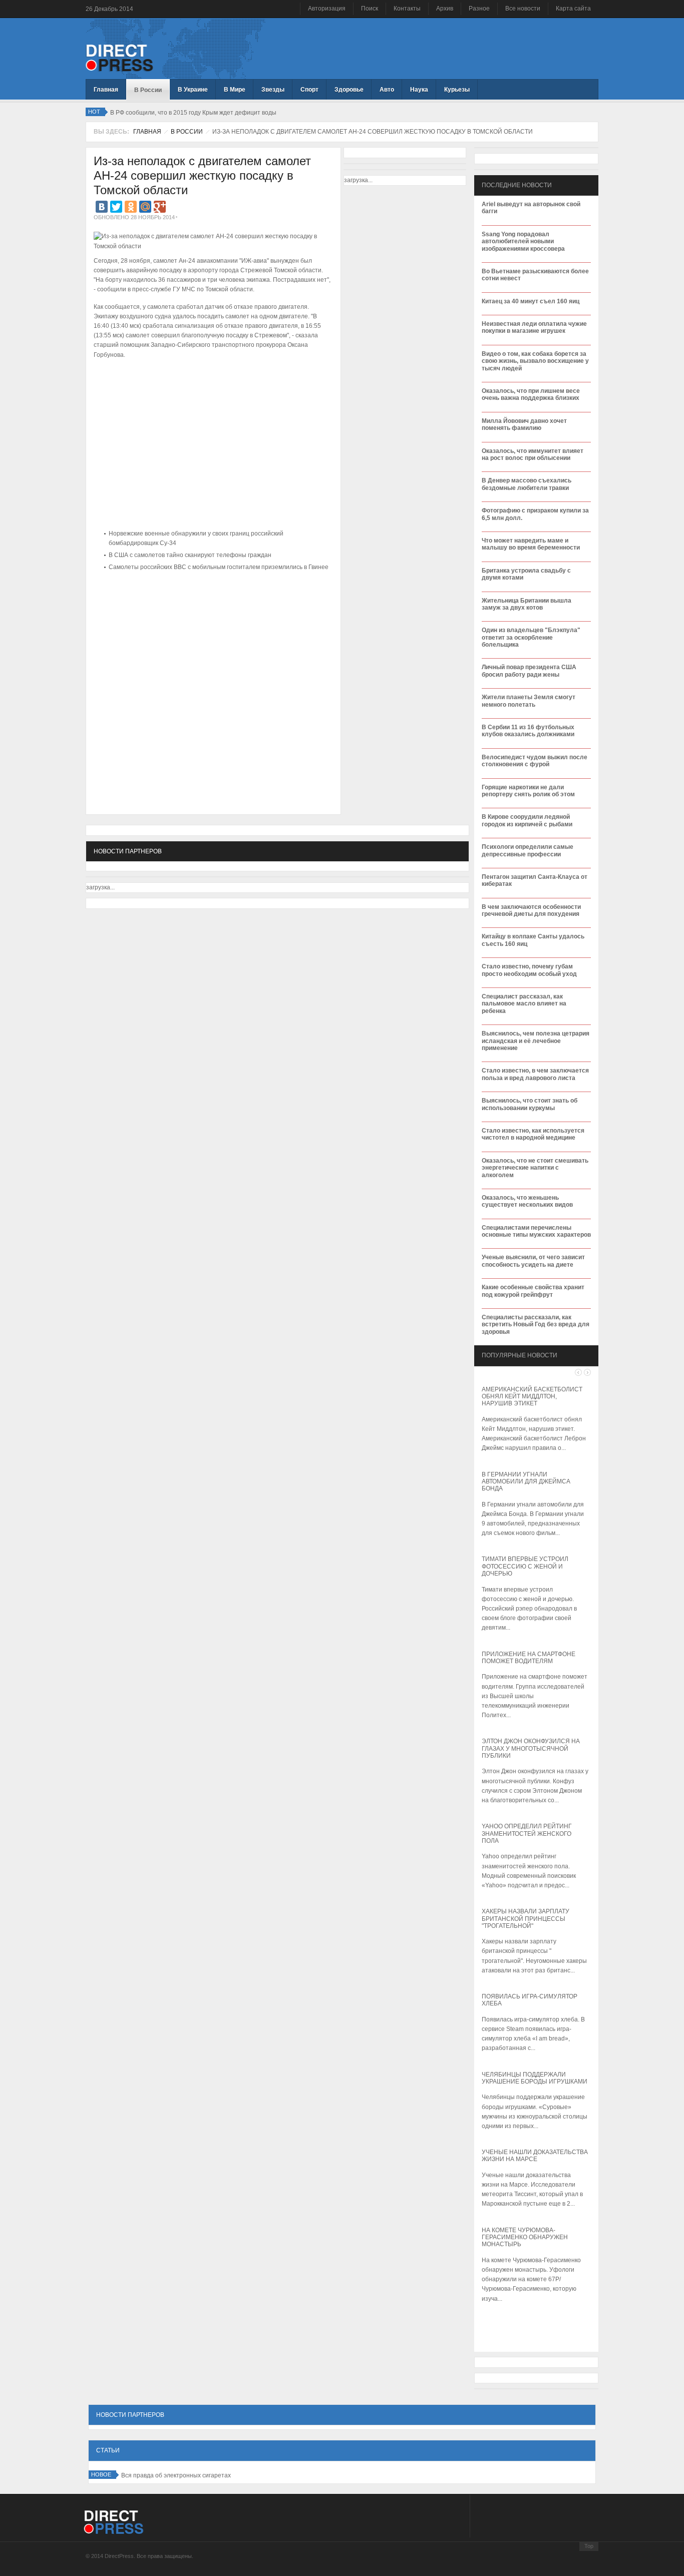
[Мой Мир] (145, 207)
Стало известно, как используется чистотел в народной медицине (533, 1134)
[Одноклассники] (131, 207)
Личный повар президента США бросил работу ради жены (529, 671)
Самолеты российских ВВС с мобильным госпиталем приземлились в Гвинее (219, 567)
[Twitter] (116, 207)
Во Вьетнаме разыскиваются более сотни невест (535, 275)
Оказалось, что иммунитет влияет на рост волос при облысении (533, 454)
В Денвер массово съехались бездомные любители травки (527, 484)
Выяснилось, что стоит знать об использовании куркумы (530, 1104)
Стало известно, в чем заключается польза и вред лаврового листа (535, 1074)
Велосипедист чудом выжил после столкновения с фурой (535, 761)
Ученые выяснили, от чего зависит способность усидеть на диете (533, 1261)
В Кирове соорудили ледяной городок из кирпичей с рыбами (527, 820)
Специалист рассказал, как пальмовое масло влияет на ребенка (524, 1004)
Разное (479, 9)
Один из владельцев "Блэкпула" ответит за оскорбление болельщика (531, 637)
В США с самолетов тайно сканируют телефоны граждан (190, 555)
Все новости (523, 9)
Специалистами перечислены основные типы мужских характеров (536, 1231)
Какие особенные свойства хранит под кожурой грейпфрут (533, 1291)
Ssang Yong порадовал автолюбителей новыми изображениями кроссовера (523, 241)
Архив (445, 9)
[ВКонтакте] (102, 207)
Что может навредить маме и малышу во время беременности (531, 544)
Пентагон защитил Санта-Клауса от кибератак (535, 880)
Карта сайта (573, 9)
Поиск (370, 9)
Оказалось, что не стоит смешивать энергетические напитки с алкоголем (535, 1168)
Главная (147, 132)
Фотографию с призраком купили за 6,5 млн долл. (535, 514)
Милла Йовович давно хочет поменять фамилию (524, 424)
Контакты (407, 9)
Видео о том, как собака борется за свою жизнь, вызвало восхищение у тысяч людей (535, 361)
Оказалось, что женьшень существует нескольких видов (527, 1201)
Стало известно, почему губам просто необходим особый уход (529, 970)
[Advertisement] (211, 605)
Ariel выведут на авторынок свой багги (531, 208)
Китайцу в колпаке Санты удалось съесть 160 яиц (533, 940)
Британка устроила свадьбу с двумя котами (526, 574)
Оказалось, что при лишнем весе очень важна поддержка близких (531, 394)
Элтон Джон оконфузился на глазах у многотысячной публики (531, 1748)
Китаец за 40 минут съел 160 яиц (531, 301)
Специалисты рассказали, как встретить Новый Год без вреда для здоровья (536, 1325)
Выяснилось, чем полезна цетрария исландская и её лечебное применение (536, 1041)
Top (589, 2546)
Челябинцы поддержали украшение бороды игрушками (535, 2078)
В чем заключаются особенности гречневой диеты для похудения (531, 910)
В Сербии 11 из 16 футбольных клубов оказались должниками (528, 731)
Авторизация (327, 9)
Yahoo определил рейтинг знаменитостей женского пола (527, 1834)
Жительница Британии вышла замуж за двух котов (527, 604)
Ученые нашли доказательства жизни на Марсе (535, 2156)
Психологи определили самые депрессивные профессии (528, 850)
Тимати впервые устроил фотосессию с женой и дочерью (525, 1566)
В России (187, 132)
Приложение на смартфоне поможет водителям (529, 1658)
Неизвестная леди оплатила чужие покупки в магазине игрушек (534, 327)
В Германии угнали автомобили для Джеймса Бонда (526, 1482)
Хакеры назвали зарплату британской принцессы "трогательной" (526, 1919)
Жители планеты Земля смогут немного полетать (529, 701)
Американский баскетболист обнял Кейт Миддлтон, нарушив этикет (532, 1397)
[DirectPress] (119, 57)
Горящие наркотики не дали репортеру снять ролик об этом (528, 791)
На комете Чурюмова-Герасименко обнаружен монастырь (525, 2237)
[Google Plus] (160, 207)
